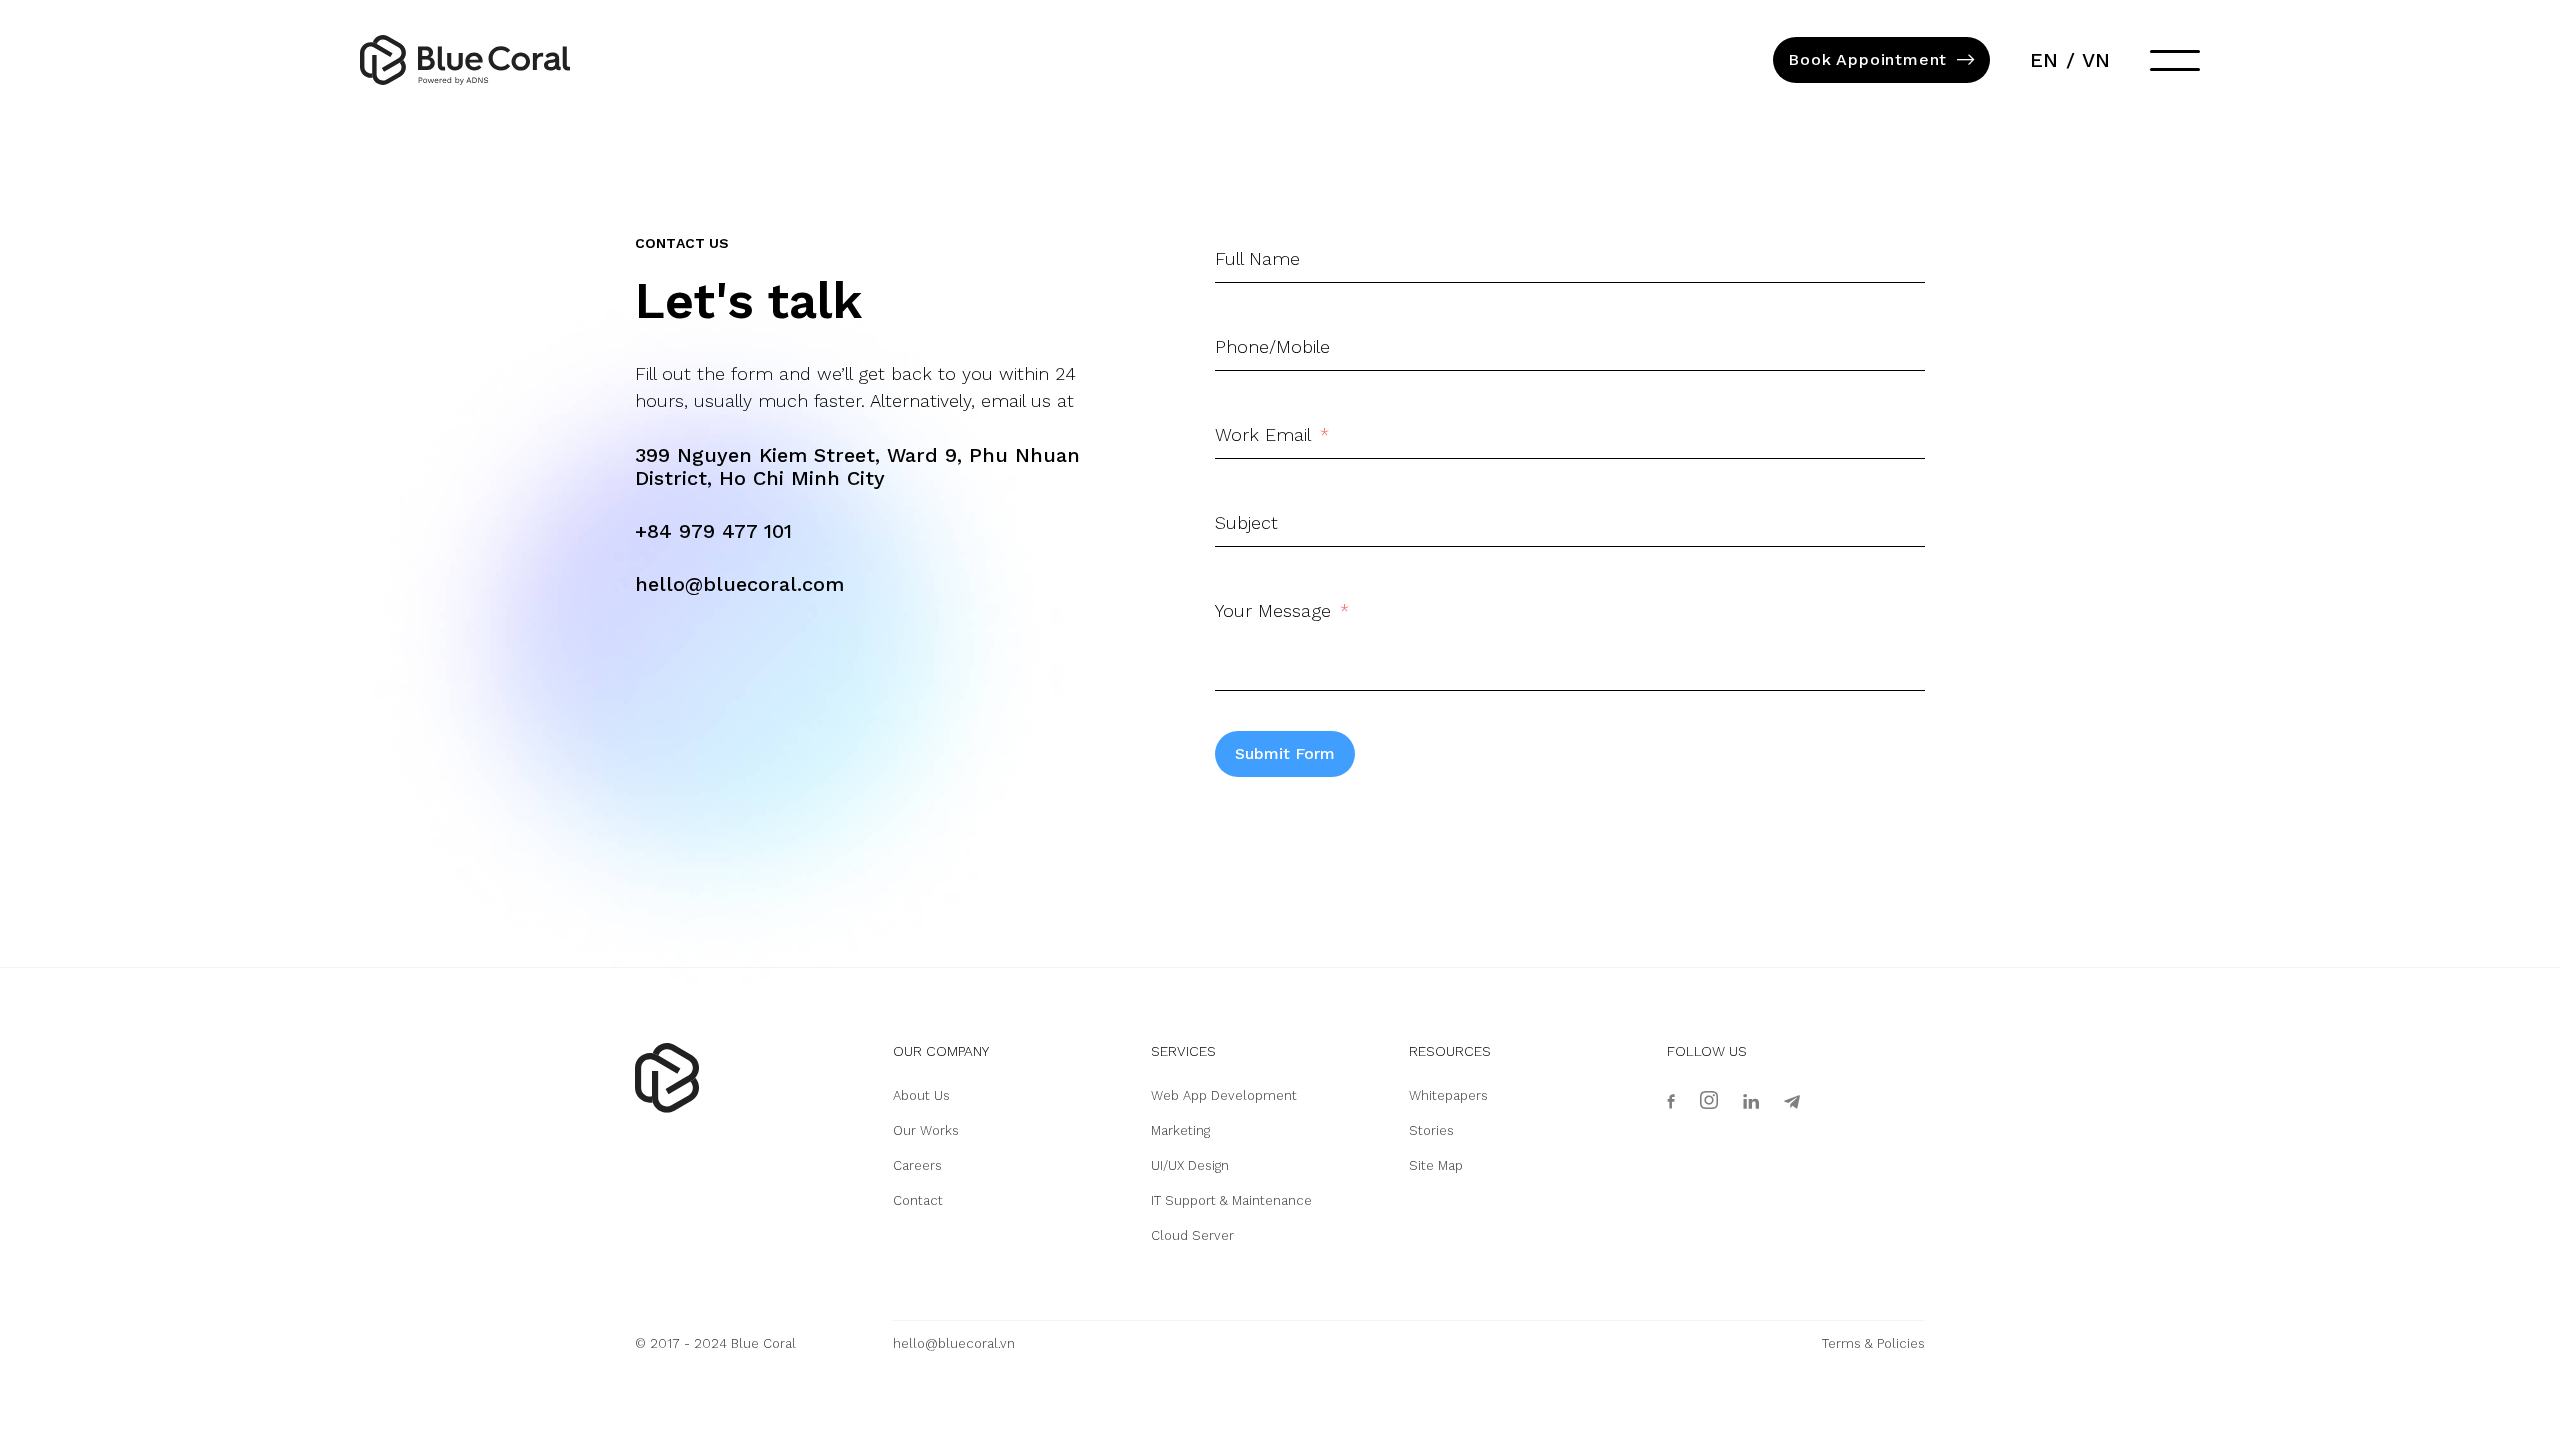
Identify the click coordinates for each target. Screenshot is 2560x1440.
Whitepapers (1448, 1095)
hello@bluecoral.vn (954, 1343)
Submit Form (1285, 753)
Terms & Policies (1873, 1343)
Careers (917, 1165)
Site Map (1436, 1165)
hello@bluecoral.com (739, 584)
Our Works (926, 1130)
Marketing (1180, 1130)
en (2044, 60)
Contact (918, 1200)
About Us (921, 1095)
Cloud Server (1192, 1235)
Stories (1431, 1130)
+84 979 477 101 (713, 531)
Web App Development (1224, 1095)
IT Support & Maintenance (1231, 1200)
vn (2096, 60)
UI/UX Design (1190, 1165)
